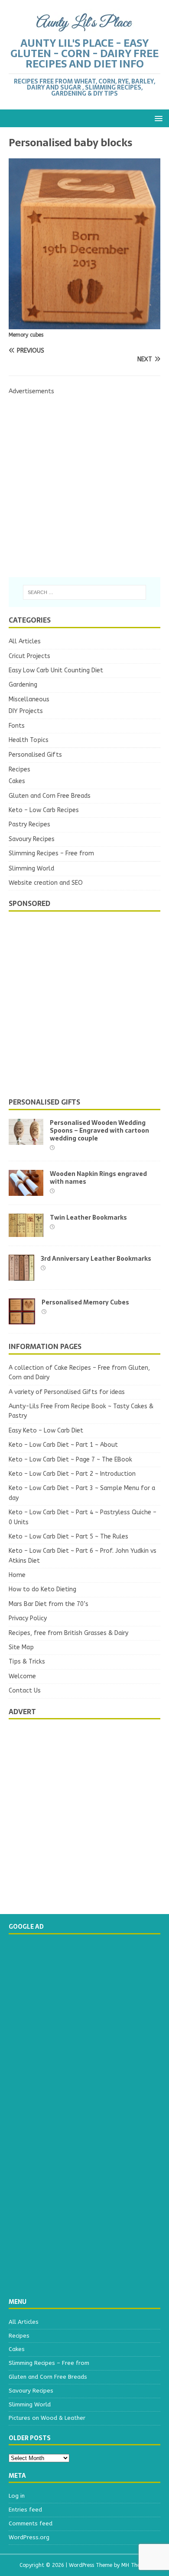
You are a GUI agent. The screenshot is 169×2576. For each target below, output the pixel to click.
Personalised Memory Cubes (85, 1302)
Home (17, 1575)
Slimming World (31, 869)
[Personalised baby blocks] (84, 324)
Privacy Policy (28, 1618)
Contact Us (25, 1691)
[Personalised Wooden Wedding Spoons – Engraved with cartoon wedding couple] (26, 1140)
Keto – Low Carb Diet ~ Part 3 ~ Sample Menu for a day (82, 1493)
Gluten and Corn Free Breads (50, 796)
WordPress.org (29, 2537)
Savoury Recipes (32, 839)
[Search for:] (85, 592)
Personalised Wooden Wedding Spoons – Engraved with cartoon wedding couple (99, 1131)
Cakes (17, 781)
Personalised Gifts (35, 755)
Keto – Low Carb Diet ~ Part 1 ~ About (63, 1445)
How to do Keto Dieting (42, 1589)
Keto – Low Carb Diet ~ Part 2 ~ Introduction (72, 1474)
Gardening (23, 685)
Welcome (22, 1676)
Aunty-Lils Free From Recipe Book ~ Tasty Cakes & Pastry (81, 1411)
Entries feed (25, 2510)
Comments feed (31, 2523)
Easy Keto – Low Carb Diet (46, 1431)
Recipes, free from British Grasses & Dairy (68, 1633)
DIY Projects (26, 711)
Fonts (17, 726)
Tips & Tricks (27, 1662)
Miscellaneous (29, 699)
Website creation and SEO (46, 883)
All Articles (25, 641)
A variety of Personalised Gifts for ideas (67, 1392)
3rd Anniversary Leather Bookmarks (96, 1259)
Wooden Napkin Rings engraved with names (98, 1178)
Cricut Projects (29, 656)
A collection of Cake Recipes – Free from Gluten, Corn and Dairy (79, 1373)
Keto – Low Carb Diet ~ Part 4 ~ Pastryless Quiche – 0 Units (83, 1517)
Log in (17, 2496)
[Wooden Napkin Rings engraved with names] (26, 1191)
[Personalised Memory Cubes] (22, 1319)
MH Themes (135, 2565)
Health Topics (29, 740)
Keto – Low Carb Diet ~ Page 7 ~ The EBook (70, 1460)
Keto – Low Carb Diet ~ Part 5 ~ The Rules (68, 1537)
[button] (157, 118)
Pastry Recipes (29, 824)
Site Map (21, 1647)
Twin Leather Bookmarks (88, 1217)
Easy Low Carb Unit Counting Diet (56, 670)
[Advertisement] (84, 481)
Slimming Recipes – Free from (51, 853)
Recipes (19, 769)
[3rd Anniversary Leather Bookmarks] (21, 1276)
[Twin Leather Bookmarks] (26, 1232)
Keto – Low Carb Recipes (44, 810)
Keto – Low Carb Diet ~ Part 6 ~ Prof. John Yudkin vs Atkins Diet (83, 1556)
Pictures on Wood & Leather (47, 2418)
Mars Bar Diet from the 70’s (49, 1604)
